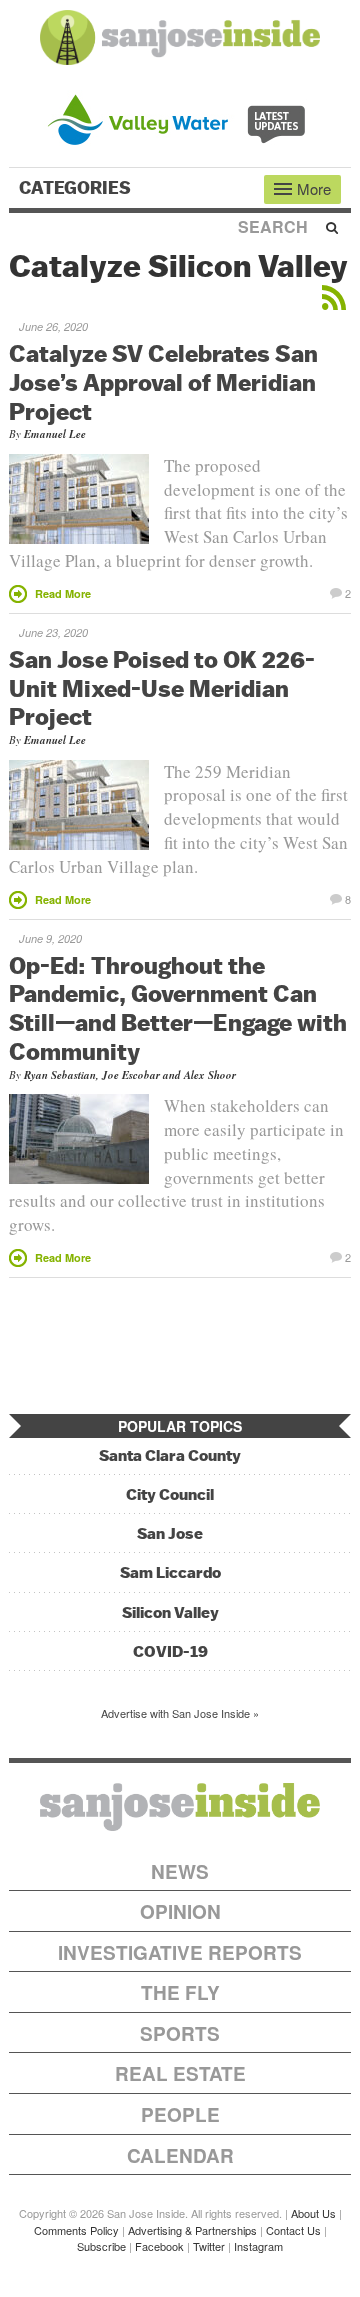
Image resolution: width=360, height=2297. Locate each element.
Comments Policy (76, 2230)
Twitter (209, 2246)
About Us (313, 2213)
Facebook (159, 2246)
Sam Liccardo (170, 1572)
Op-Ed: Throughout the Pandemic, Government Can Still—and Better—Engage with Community (178, 1008)
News (180, 1871)
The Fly (180, 1992)
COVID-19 (170, 1651)
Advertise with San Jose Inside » (180, 1713)
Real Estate (180, 2073)
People (180, 2114)
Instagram (258, 2246)
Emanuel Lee (55, 434)
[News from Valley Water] (180, 117)
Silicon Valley (170, 1612)
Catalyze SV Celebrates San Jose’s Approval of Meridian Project (163, 382)
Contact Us (293, 2230)
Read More (63, 593)
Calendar (180, 2155)
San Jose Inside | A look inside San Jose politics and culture (180, 1807)
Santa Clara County (170, 1455)
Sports (180, 2033)
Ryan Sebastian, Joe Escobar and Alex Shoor (130, 1075)
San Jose (170, 1533)
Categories (77, 188)
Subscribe (101, 2246)
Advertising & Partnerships (192, 2230)
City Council (170, 1494)
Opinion (180, 1911)
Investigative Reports (180, 1952)
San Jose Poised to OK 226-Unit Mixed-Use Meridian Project (162, 688)
